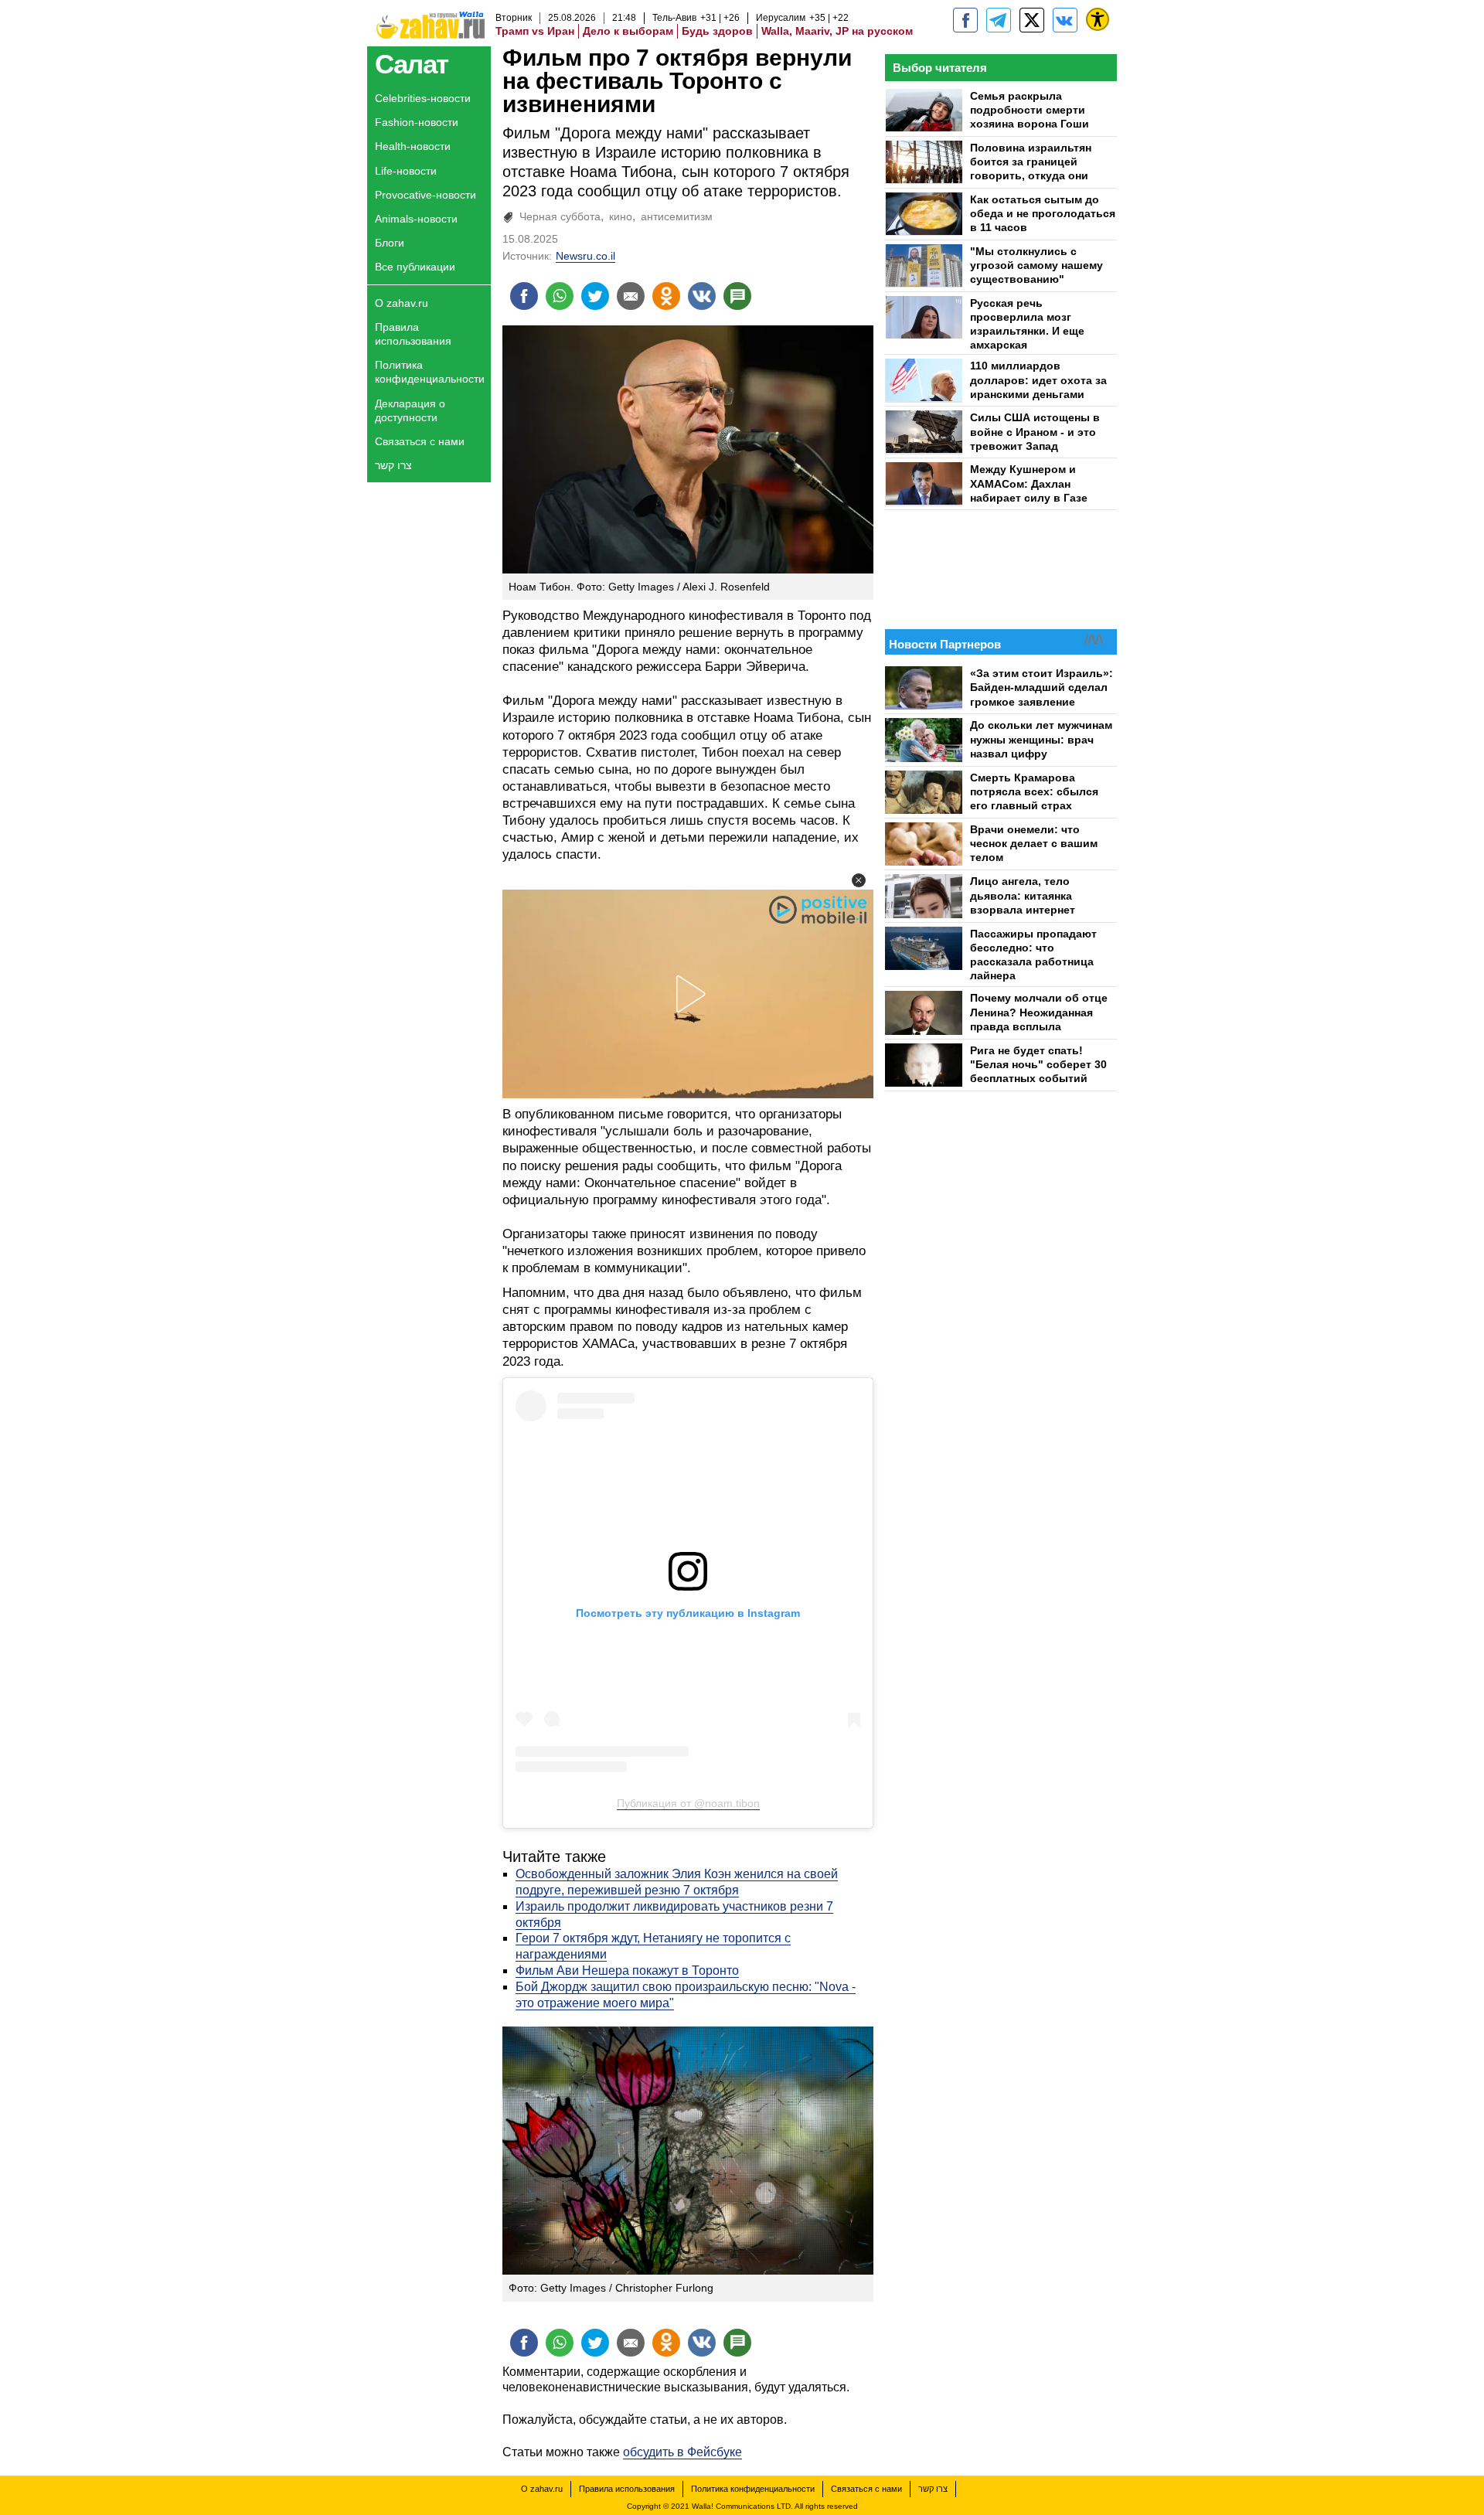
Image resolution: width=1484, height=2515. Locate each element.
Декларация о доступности (410, 410)
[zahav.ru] (965, 20)
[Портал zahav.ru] (1065, 20)
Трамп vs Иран (535, 31)
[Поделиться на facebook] (524, 296)
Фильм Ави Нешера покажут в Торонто (627, 1970)
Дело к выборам (628, 31)
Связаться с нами (420, 441)
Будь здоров (717, 31)
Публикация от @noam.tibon (688, 1803)
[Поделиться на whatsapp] (560, 296)
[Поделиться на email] (631, 296)
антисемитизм (677, 216)
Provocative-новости (425, 195)
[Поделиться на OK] (666, 296)
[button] (859, 880)
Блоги (390, 243)
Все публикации (415, 267)
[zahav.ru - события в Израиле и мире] (999, 20)
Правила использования (413, 334)
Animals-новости (416, 219)
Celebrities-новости (423, 98)
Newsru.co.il (585, 256)
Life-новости (406, 171)
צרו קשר (393, 465)
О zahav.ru (402, 303)
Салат (412, 64)
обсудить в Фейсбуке (682, 2452)
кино (621, 216)
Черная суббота (560, 216)
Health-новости (413, 146)
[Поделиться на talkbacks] (737, 296)
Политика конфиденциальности (430, 372)
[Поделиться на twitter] (595, 296)
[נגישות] (1098, 19)
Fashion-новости (417, 122)
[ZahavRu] (1032, 20)
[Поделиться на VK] (702, 296)
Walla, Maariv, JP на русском (837, 31)
